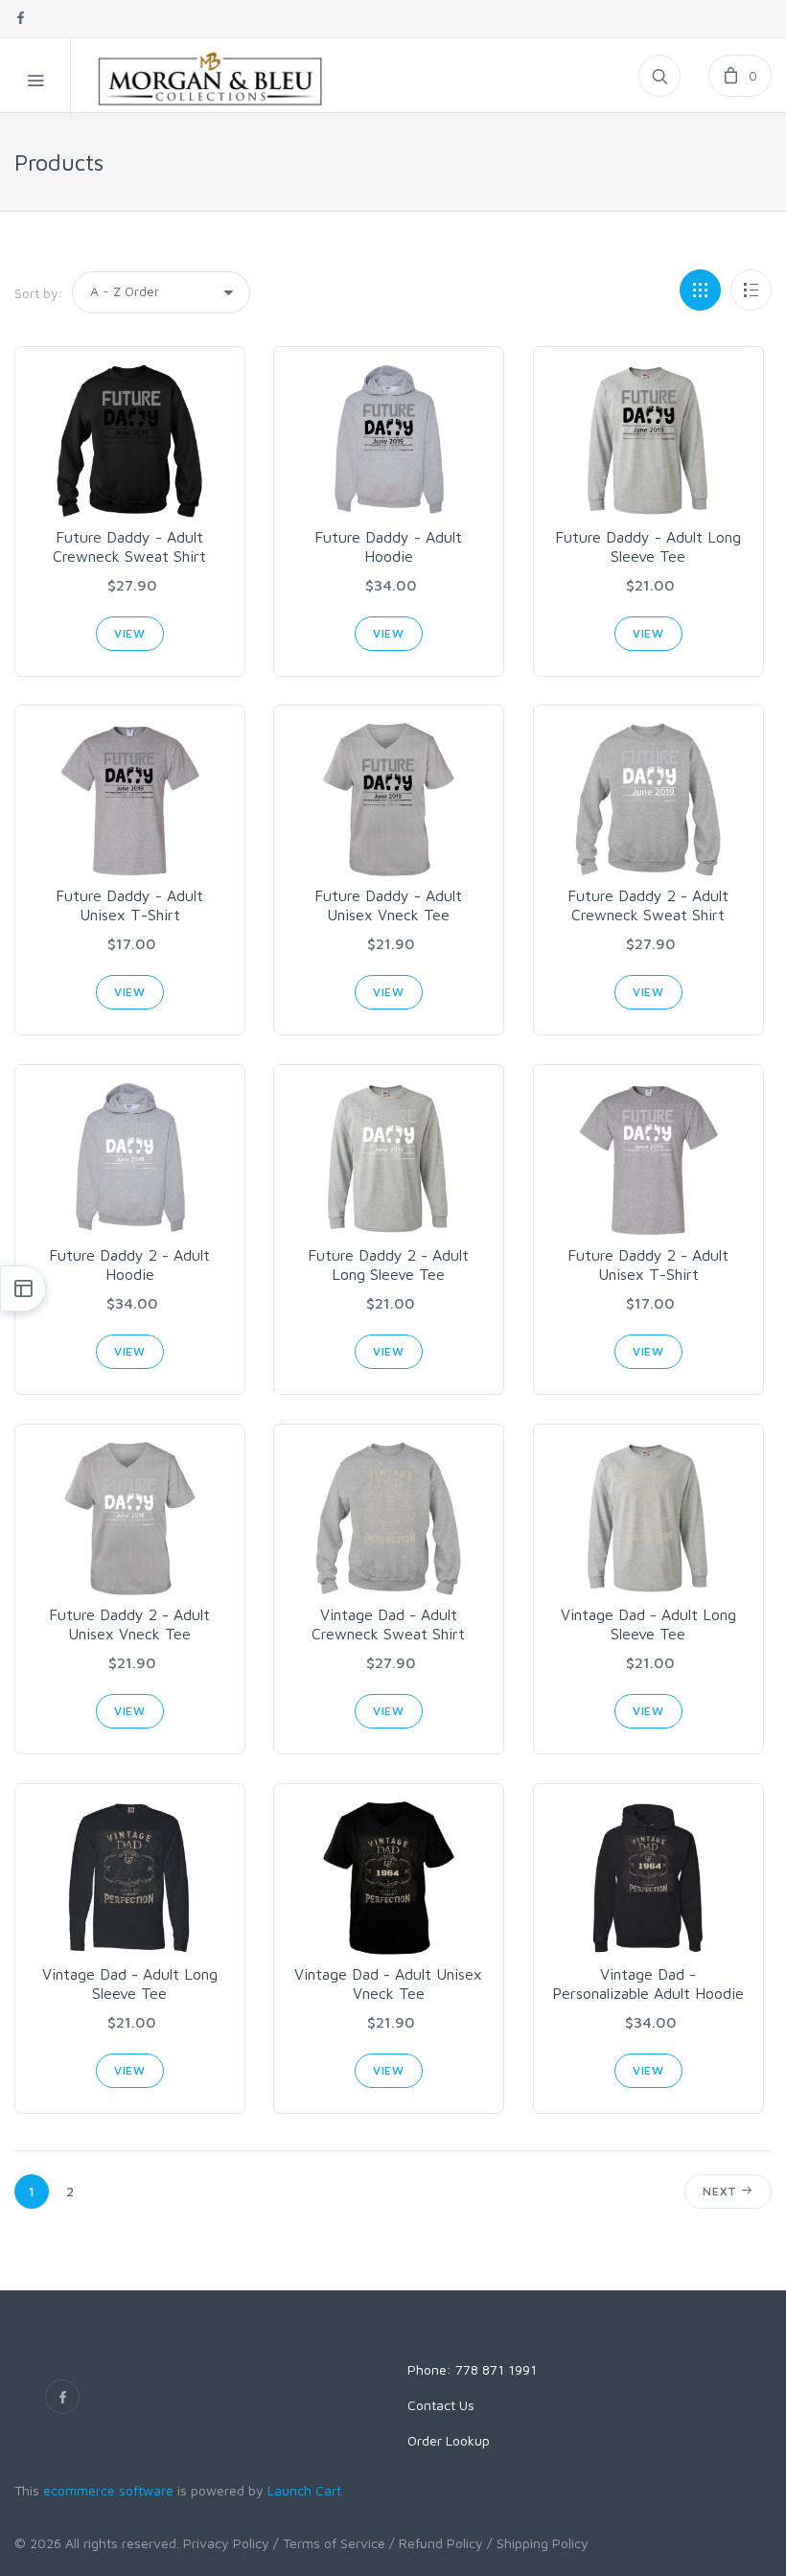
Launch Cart (304, 2490)
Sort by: (39, 293)
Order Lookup (449, 2440)
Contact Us (441, 2405)
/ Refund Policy (436, 2543)
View (130, 633)
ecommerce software (108, 2490)
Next (722, 2191)
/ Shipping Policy (538, 2543)
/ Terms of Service (329, 2543)
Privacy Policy (226, 2543)
